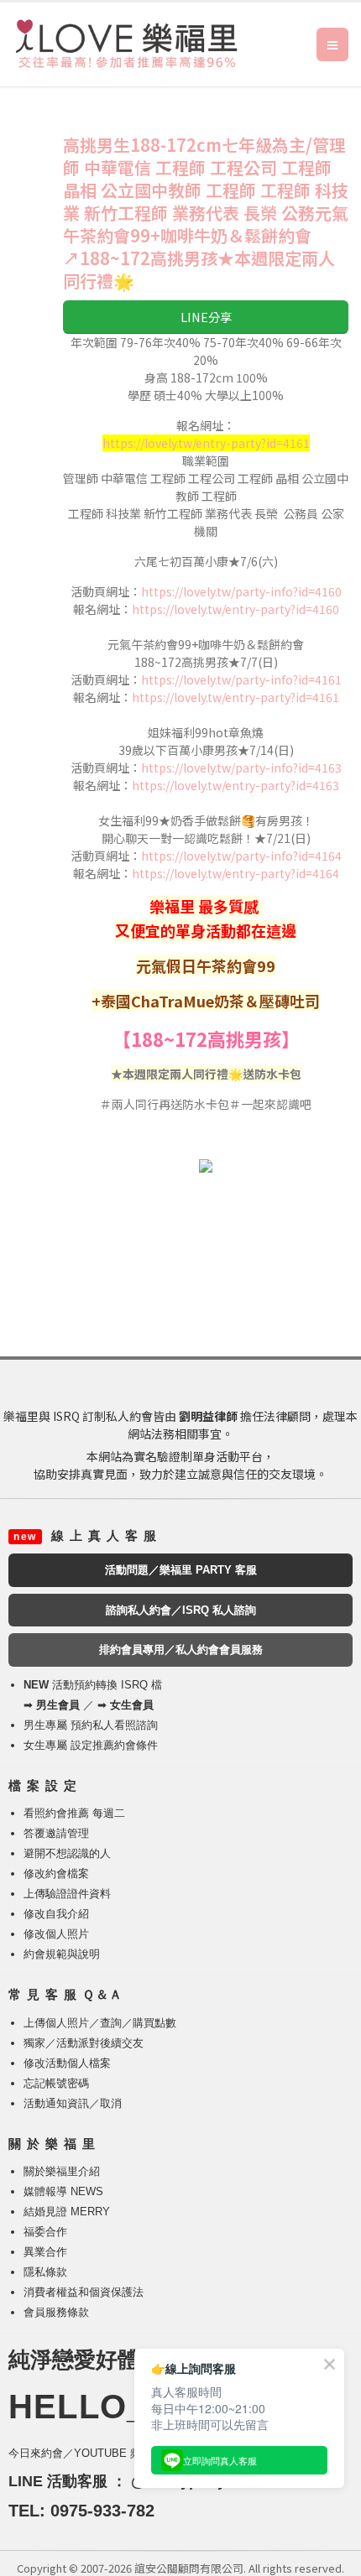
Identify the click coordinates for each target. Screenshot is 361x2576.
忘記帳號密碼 (56, 2083)
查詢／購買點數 (138, 2023)
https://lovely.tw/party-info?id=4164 (241, 856)
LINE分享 (206, 317)
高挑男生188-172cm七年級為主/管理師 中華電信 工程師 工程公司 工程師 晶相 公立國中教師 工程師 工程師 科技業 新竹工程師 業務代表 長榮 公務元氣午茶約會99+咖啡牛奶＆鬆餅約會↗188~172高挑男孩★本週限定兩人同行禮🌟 (206, 213)
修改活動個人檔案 (67, 2063)
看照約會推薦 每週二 (74, 1813)
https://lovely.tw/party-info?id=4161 (241, 679)
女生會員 (132, 1705)
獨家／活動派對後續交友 (84, 2043)
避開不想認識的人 (67, 1853)
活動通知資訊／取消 (73, 2103)
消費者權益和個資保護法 (84, 2292)
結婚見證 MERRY (67, 2212)
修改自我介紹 (56, 1914)
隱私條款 (45, 2272)
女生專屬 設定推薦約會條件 (91, 1745)
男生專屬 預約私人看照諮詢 (91, 1725)
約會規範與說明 (62, 1954)
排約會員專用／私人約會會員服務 (181, 1650)
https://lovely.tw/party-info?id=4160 (241, 591)
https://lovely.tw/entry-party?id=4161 (235, 697)
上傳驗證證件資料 (67, 1894)
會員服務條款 (56, 2312)
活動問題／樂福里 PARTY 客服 (181, 1570)
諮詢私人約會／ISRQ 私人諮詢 (181, 1610)
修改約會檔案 (56, 1873)
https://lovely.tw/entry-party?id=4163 (235, 785)
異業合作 (45, 2252)
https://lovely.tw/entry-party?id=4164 (235, 873)
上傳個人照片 (56, 2023)
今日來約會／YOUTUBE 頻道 (80, 2453)
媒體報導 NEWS (63, 2191)
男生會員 (58, 1705)
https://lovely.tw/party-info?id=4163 (241, 768)
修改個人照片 (56, 1934)
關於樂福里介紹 (62, 2171)
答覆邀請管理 (56, 1833)
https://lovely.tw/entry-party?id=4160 (235, 609)
